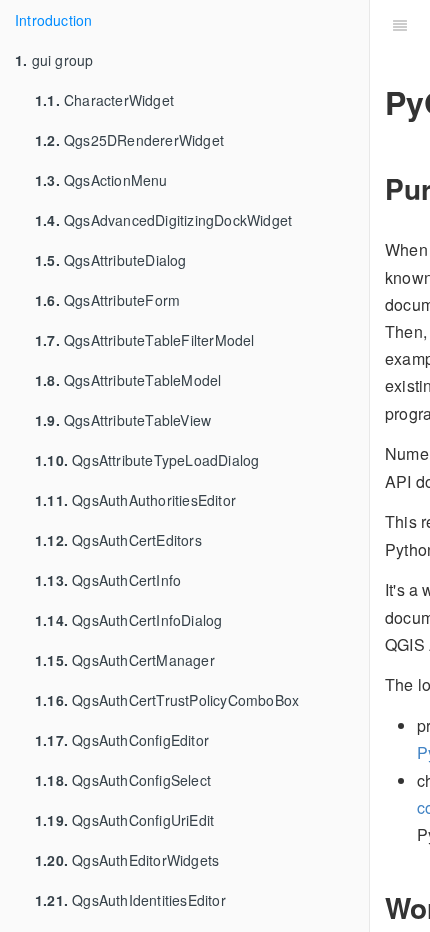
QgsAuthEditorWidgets (127, 860)
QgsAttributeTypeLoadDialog (147, 460)
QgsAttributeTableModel (128, 380)
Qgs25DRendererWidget (129, 140)
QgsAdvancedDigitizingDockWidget (163, 220)
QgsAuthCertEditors (118, 540)
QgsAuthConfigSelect (123, 780)
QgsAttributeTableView (123, 420)
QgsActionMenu (101, 180)
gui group (54, 60)
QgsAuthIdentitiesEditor (130, 900)
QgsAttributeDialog (111, 260)
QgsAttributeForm (107, 300)
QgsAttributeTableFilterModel (145, 340)
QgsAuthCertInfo (108, 580)
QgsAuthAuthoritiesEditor (135, 500)
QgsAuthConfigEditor (122, 740)
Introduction (53, 20)
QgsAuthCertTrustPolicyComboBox (167, 700)
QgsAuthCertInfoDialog (128, 620)
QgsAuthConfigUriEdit (124, 820)
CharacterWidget (104, 100)
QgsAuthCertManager (125, 660)
